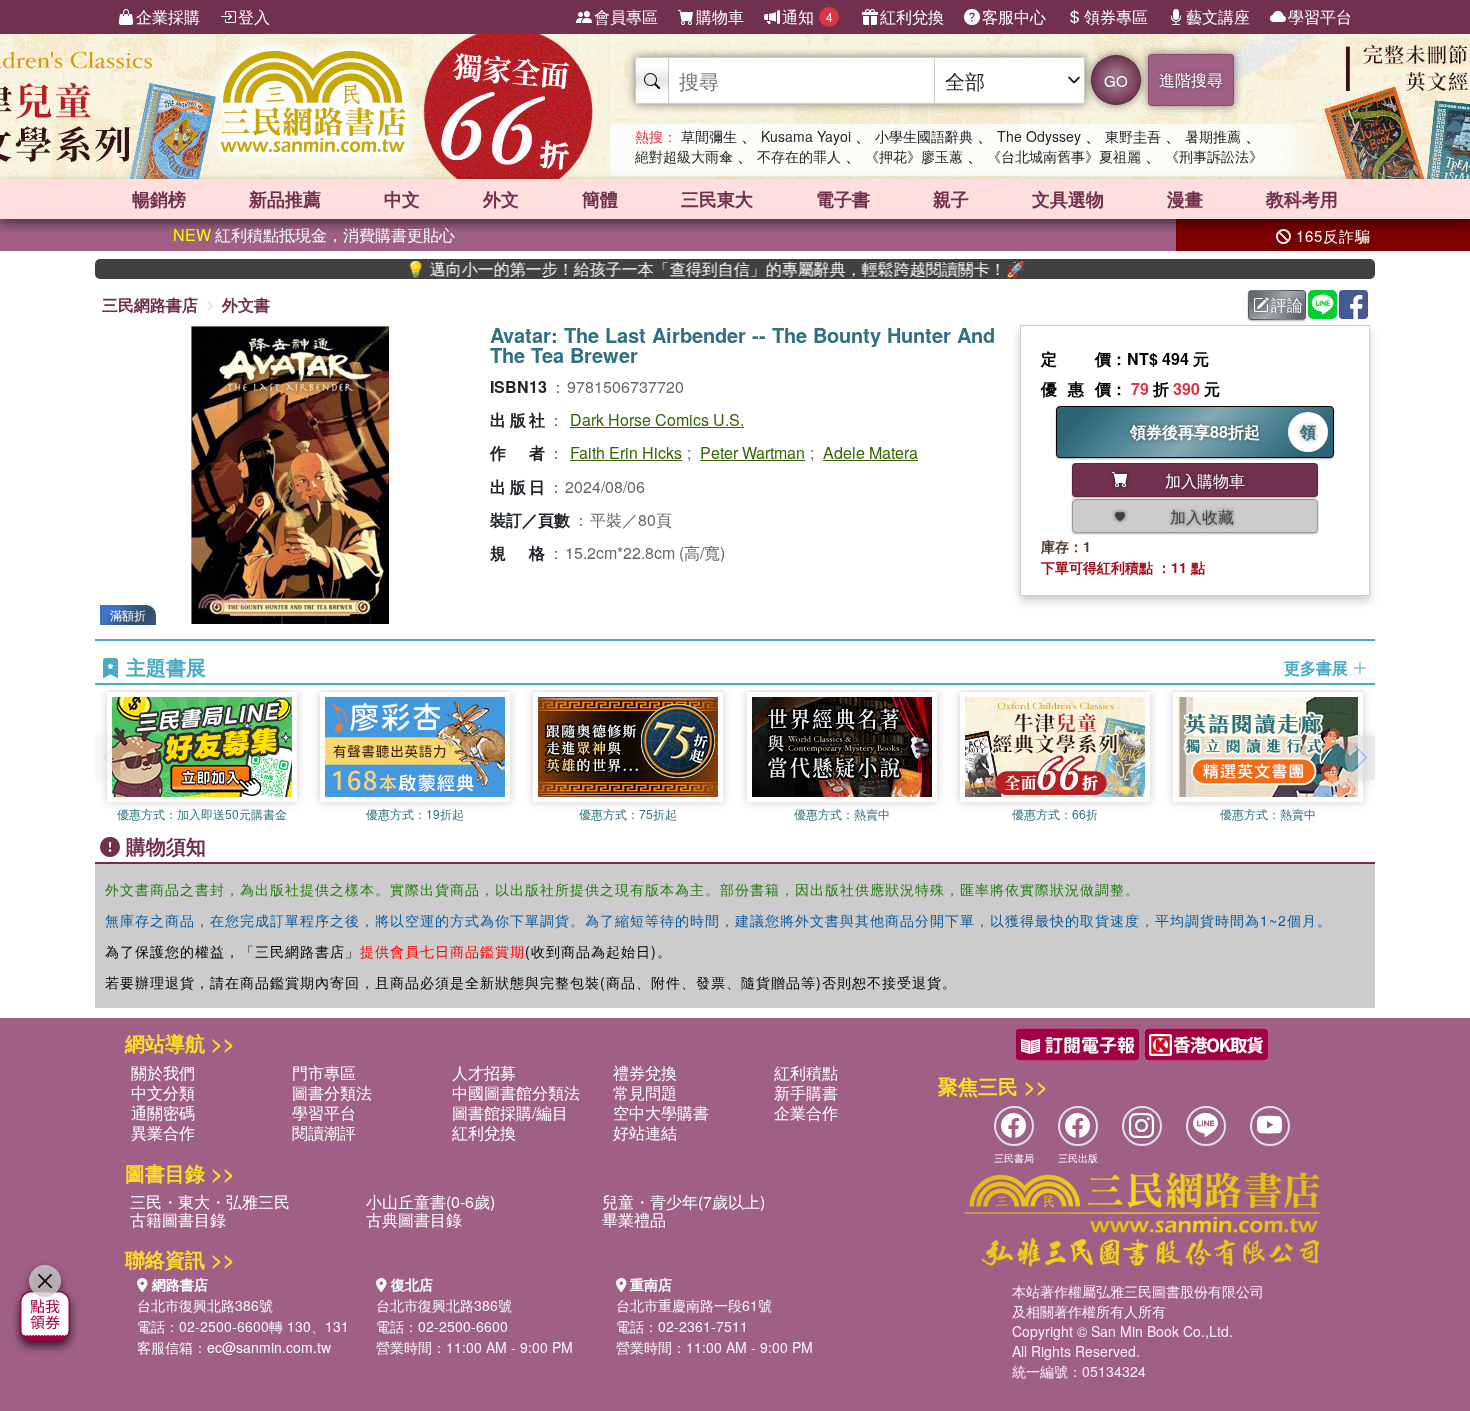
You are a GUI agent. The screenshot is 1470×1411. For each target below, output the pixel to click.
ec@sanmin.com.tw (269, 1347)
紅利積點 (806, 1072)
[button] (1360, 758)
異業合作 (163, 1132)
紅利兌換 (912, 16)
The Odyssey (1039, 136)
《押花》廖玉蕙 (914, 156)
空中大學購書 (661, 1112)
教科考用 (1302, 199)
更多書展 (1318, 668)
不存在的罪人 (799, 156)
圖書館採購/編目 (510, 1112)
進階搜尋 (1191, 79)
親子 (951, 199)
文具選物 (1068, 199)
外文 (501, 199)
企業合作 (806, 1112)
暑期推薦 (1213, 136)
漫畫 (1185, 199)
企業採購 (168, 16)
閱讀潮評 (324, 1132)
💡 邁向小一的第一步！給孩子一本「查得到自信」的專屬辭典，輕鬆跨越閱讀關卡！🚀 (674, 269)
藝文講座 (1218, 16)
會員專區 (626, 16)
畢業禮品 (634, 1219)
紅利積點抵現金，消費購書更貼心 (314, 234)
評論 (1287, 304)
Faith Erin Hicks (626, 452)
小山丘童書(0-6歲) (430, 1201)
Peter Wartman (752, 452)
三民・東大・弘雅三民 (210, 1201)
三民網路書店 (150, 304)
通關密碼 (163, 1112)
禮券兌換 (645, 1072)
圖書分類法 (332, 1092)
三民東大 (717, 199)
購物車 (720, 16)
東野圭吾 (1133, 136)
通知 (807, 16)
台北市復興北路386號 (205, 1305)
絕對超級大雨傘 (684, 156)
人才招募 (484, 1072)
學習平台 (1320, 16)
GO (1116, 80)
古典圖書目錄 (414, 1219)
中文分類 (163, 1092)
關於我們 (163, 1072)
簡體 (600, 199)
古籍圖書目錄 (178, 1219)
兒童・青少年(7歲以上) (683, 1201)
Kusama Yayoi (806, 136)
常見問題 (645, 1092)
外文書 (246, 304)
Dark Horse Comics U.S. (657, 419)
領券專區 (1116, 16)
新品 (285, 199)
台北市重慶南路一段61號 (694, 1305)
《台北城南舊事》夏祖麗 (1064, 156)
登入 (254, 16)
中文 (402, 199)
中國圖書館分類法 (516, 1092)
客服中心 (1014, 16)
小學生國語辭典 (924, 136)
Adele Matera (870, 452)
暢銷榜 (159, 199)
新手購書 (806, 1092)
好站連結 (645, 1132)
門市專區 (324, 1072)
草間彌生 (709, 136)
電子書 (843, 199)
